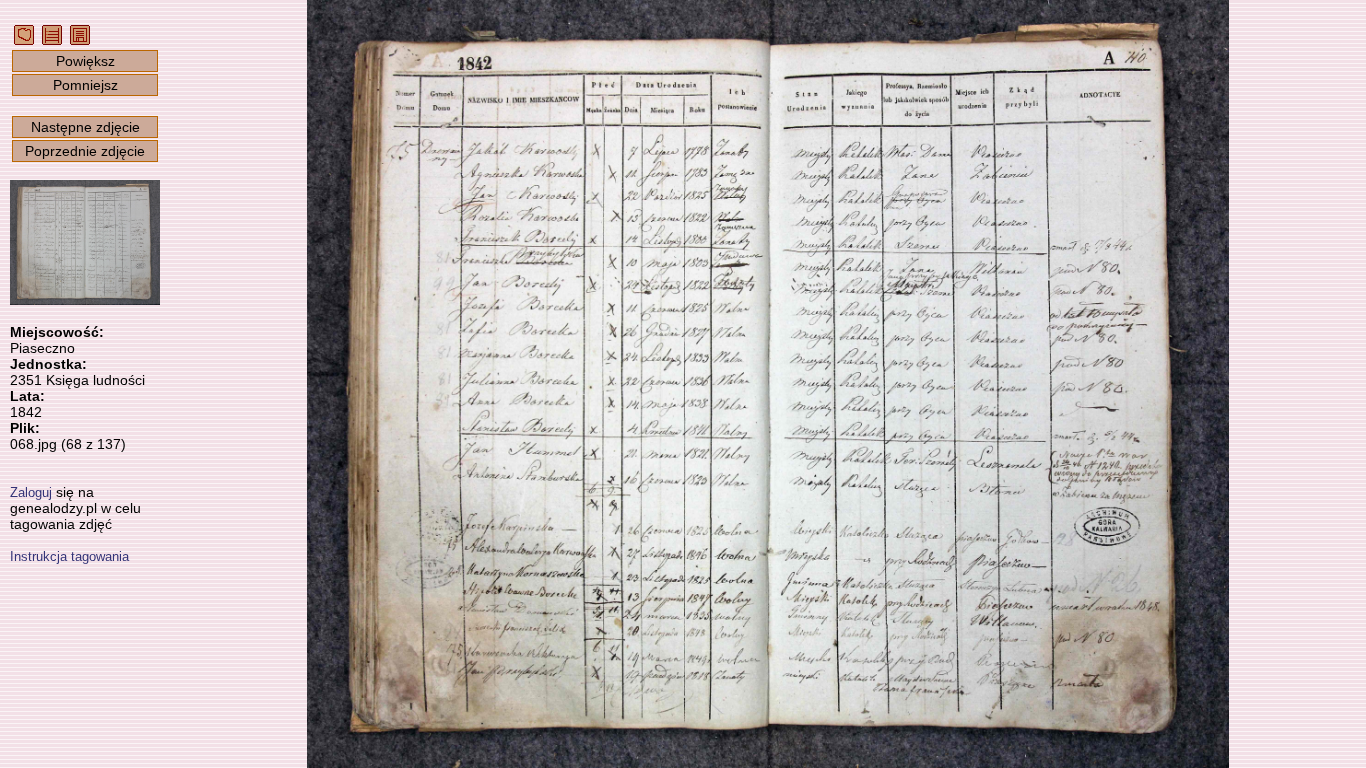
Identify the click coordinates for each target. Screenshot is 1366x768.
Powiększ (85, 61)
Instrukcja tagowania (69, 556)
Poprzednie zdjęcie (85, 151)
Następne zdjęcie (85, 127)
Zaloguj (31, 492)
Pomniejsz (85, 85)
